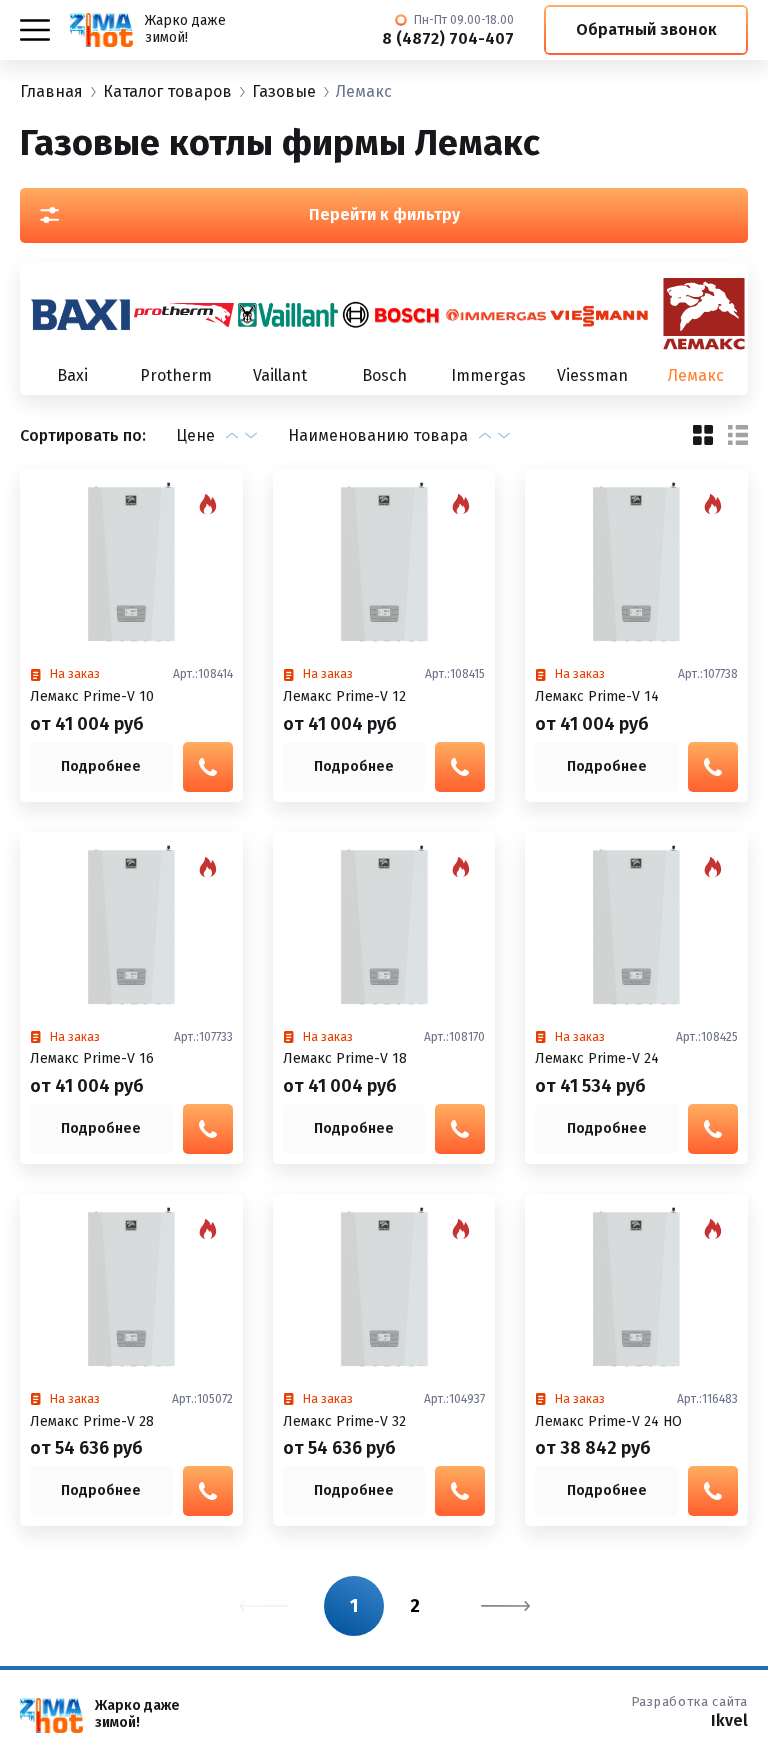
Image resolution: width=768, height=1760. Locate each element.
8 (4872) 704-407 (448, 39)
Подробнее (101, 766)
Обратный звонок (646, 29)
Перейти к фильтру (384, 214)
